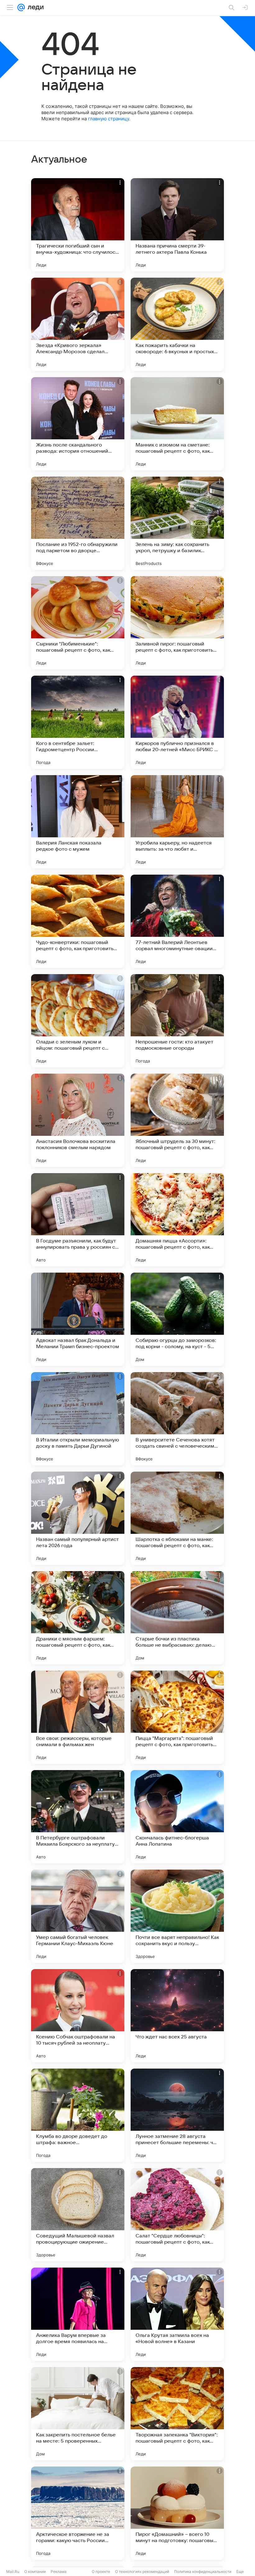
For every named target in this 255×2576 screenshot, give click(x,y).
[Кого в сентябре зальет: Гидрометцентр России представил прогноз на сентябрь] (78, 722)
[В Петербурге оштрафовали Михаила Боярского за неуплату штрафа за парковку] (78, 1817)
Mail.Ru (13, 2571)
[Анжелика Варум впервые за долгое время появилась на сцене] (78, 2314)
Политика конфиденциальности (203, 2571)
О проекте (101, 2571)
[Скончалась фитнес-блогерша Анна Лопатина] (177, 1817)
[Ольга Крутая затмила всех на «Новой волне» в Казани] (177, 2314)
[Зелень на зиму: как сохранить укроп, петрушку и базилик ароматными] (177, 523)
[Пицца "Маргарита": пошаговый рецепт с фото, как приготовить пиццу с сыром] (177, 1717)
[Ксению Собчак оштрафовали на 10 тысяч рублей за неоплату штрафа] (78, 2016)
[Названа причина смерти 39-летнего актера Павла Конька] (177, 225)
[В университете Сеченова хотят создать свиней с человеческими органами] (177, 1419)
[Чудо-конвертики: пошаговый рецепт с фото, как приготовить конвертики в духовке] (78, 921)
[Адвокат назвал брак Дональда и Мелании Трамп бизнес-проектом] (78, 1319)
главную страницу (109, 119)
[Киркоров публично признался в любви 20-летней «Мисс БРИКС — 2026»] (177, 722)
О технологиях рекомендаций (142, 2571)
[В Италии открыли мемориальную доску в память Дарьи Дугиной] (78, 1419)
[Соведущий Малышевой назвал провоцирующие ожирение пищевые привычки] (78, 2215)
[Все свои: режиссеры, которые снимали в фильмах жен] (78, 1717)
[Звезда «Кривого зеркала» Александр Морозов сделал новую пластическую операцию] (78, 324)
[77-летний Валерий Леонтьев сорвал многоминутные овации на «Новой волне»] (177, 921)
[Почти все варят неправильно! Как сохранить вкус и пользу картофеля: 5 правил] (177, 1916)
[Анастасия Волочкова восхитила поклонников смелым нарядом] (78, 1120)
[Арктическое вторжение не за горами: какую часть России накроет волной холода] (78, 2513)
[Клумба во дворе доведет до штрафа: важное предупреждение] (78, 2115)
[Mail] (21, 7)
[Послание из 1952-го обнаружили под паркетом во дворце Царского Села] (78, 523)
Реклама (59, 2571)
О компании (35, 2571)
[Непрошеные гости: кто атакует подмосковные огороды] (177, 1021)
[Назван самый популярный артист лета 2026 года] (78, 1518)
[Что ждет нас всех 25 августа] (177, 2016)
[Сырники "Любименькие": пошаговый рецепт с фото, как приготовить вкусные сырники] (78, 623)
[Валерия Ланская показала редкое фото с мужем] (78, 822)
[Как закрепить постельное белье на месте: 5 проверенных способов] (78, 2414)
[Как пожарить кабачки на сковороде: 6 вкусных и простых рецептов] (177, 324)
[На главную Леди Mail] (34, 7)
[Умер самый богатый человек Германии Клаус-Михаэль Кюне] (78, 1916)
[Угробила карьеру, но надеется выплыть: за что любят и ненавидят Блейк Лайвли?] (177, 822)
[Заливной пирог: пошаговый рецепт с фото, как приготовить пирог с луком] (177, 623)
